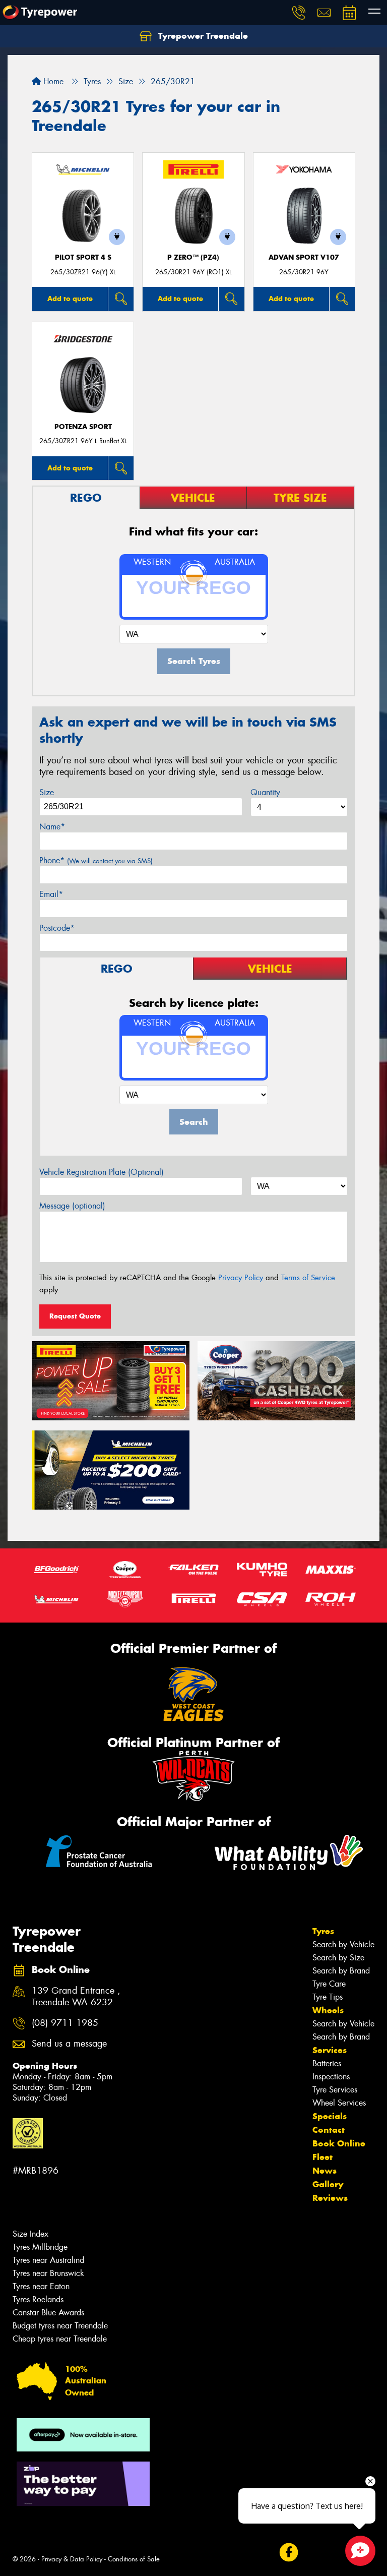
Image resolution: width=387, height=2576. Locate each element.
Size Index (30, 2234)
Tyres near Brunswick (48, 2273)
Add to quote (70, 298)
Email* (51, 894)
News (325, 2171)
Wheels (328, 2010)
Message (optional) (72, 1206)
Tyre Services (335, 2090)
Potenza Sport (83, 427)
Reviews (330, 2198)
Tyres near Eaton (41, 2286)
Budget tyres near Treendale (60, 2326)
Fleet (322, 2157)
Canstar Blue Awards (48, 2313)
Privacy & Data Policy (72, 2559)
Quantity (265, 792)
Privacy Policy (241, 1278)
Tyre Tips (328, 1997)
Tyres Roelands (38, 2299)
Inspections (331, 2077)
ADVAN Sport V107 (304, 257)
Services (330, 2050)
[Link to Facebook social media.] (288, 2552)
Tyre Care (329, 1984)
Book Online (339, 2143)
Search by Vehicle (343, 1944)
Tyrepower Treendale (202, 36)
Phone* (96, 860)
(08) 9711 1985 (65, 2023)
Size (47, 792)
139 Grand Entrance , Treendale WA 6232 (76, 1997)
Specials (330, 2116)
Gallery (328, 2184)
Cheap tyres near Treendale (60, 2339)
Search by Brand (341, 1971)
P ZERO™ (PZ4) (193, 257)
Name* (52, 827)
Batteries (327, 2063)
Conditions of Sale (134, 2559)
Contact (329, 2130)
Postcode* (57, 928)
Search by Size (338, 1958)
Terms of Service (308, 1278)
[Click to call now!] (299, 13)
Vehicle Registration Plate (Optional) (102, 1172)
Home (52, 81)
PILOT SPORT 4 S (83, 257)
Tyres (323, 1931)
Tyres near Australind (48, 2260)
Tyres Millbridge (40, 2247)
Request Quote (75, 1316)
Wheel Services (339, 2103)
